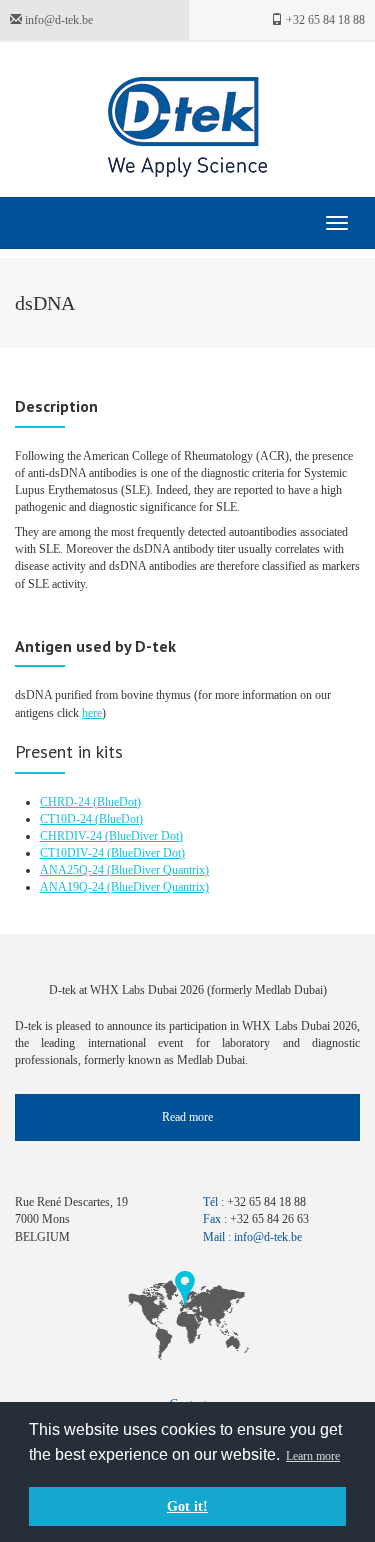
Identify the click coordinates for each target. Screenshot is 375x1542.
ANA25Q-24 (73, 870)
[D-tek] (187, 127)
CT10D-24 (67, 819)
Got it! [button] (187, 1506)
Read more (187, 1117)
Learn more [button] (313, 1456)
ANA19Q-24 (73, 887)
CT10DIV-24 (73, 853)
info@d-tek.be (57, 20)
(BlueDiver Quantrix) (158, 870)
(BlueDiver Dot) (144, 836)
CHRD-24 (66, 802)
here (92, 713)
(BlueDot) (117, 802)
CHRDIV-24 (72, 836)
